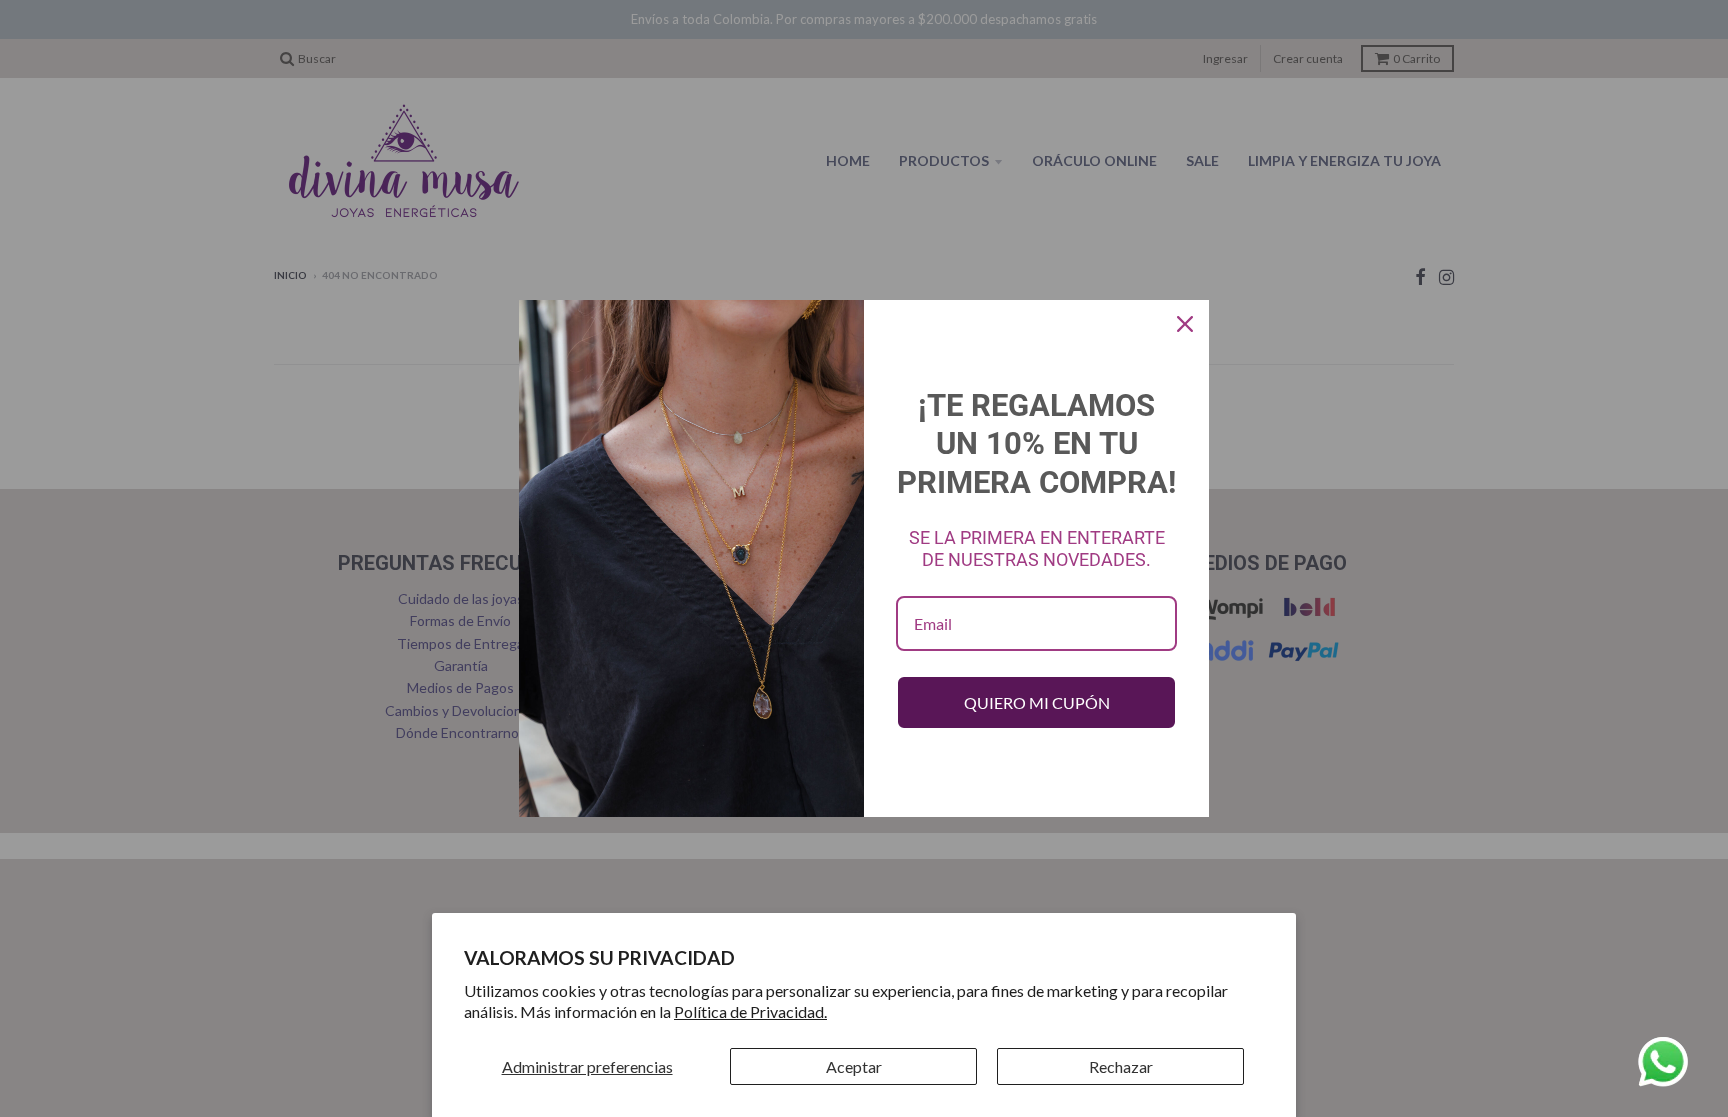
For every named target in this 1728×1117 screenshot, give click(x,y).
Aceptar (854, 1066)
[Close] (1185, 324)
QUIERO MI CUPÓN (1037, 702)
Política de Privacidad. (750, 1011)
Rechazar (1121, 1066)
